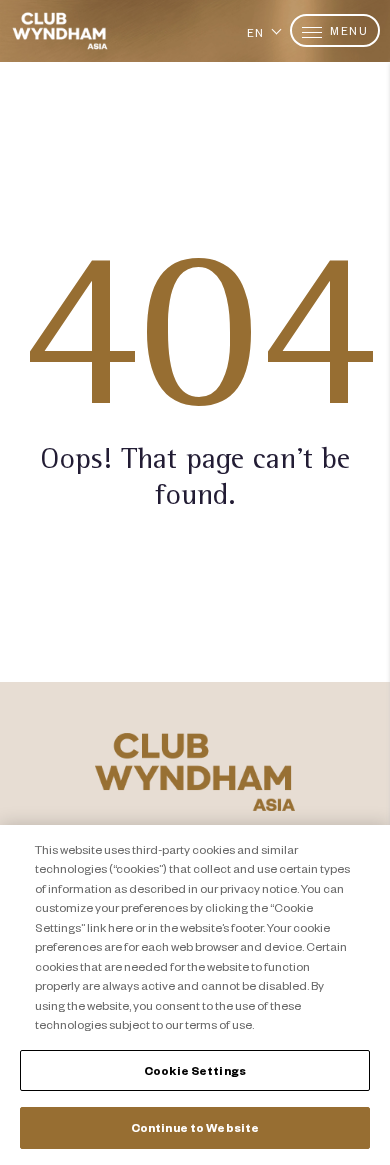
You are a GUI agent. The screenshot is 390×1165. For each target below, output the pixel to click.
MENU (348, 30)
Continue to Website (195, 1127)
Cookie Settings (195, 1070)
